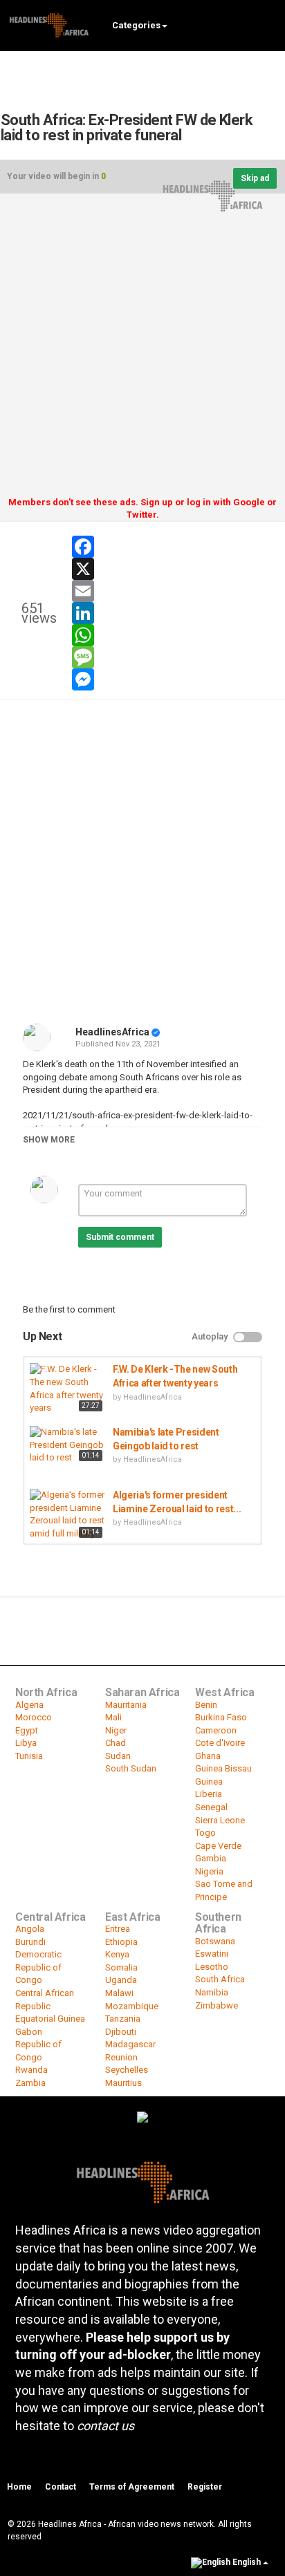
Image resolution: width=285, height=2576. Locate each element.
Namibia (212, 1992)
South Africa (220, 1979)
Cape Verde (218, 1846)
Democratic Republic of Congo (38, 1967)
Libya (26, 1743)
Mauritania (126, 1705)
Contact (61, 2487)
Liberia (209, 1794)
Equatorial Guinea (50, 2019)
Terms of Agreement (132, 2487)
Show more (49, 1140)
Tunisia (29, 1756)
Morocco (34, 1717)
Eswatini (212, 1954)
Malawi (119, 1993)
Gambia (211, 1858)
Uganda (121, 1980)
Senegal (211, 1807)
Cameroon (216, 1730)
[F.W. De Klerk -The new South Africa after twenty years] (68, 1389)
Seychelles (127, 2070)
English (247, 2562)
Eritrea (118, 1929)
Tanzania (123, 2019)
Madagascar (130, 2044)
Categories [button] (136, 25)
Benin (206, 1705)
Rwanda (31, 2070)
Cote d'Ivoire (220, 1743)
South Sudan (131, 1768)
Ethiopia (121, 1942)
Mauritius (123, 2083)
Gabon (29, 2032)
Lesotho (212, 1967)
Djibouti (121, 2032)
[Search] (268, 25)
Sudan (118, 1756)
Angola (30, 1929)
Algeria (29, 1705)
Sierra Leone (220, 1820)
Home (19, 2487)
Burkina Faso (221, 1717)
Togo (205, 1833)
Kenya (117, 1954)
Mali (113, 1717)
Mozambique (132, 2006)
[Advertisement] (142, 350)
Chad (116, 1743)
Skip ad (255, 178)
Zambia (30, 2083)
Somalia (121, 1967)
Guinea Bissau (223, 1768)
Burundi (30, 1942)
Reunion (121, 2057)
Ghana (208, 1756)
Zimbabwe (217, 2005)
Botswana (215, 1941)
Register (205, 2487)
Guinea (209, 1781)
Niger (116, 1730)
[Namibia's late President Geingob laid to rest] (68, 1445)
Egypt (27, 1730)
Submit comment (120, 1237)
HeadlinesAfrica (112, 1032)
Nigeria (209, 1871)
